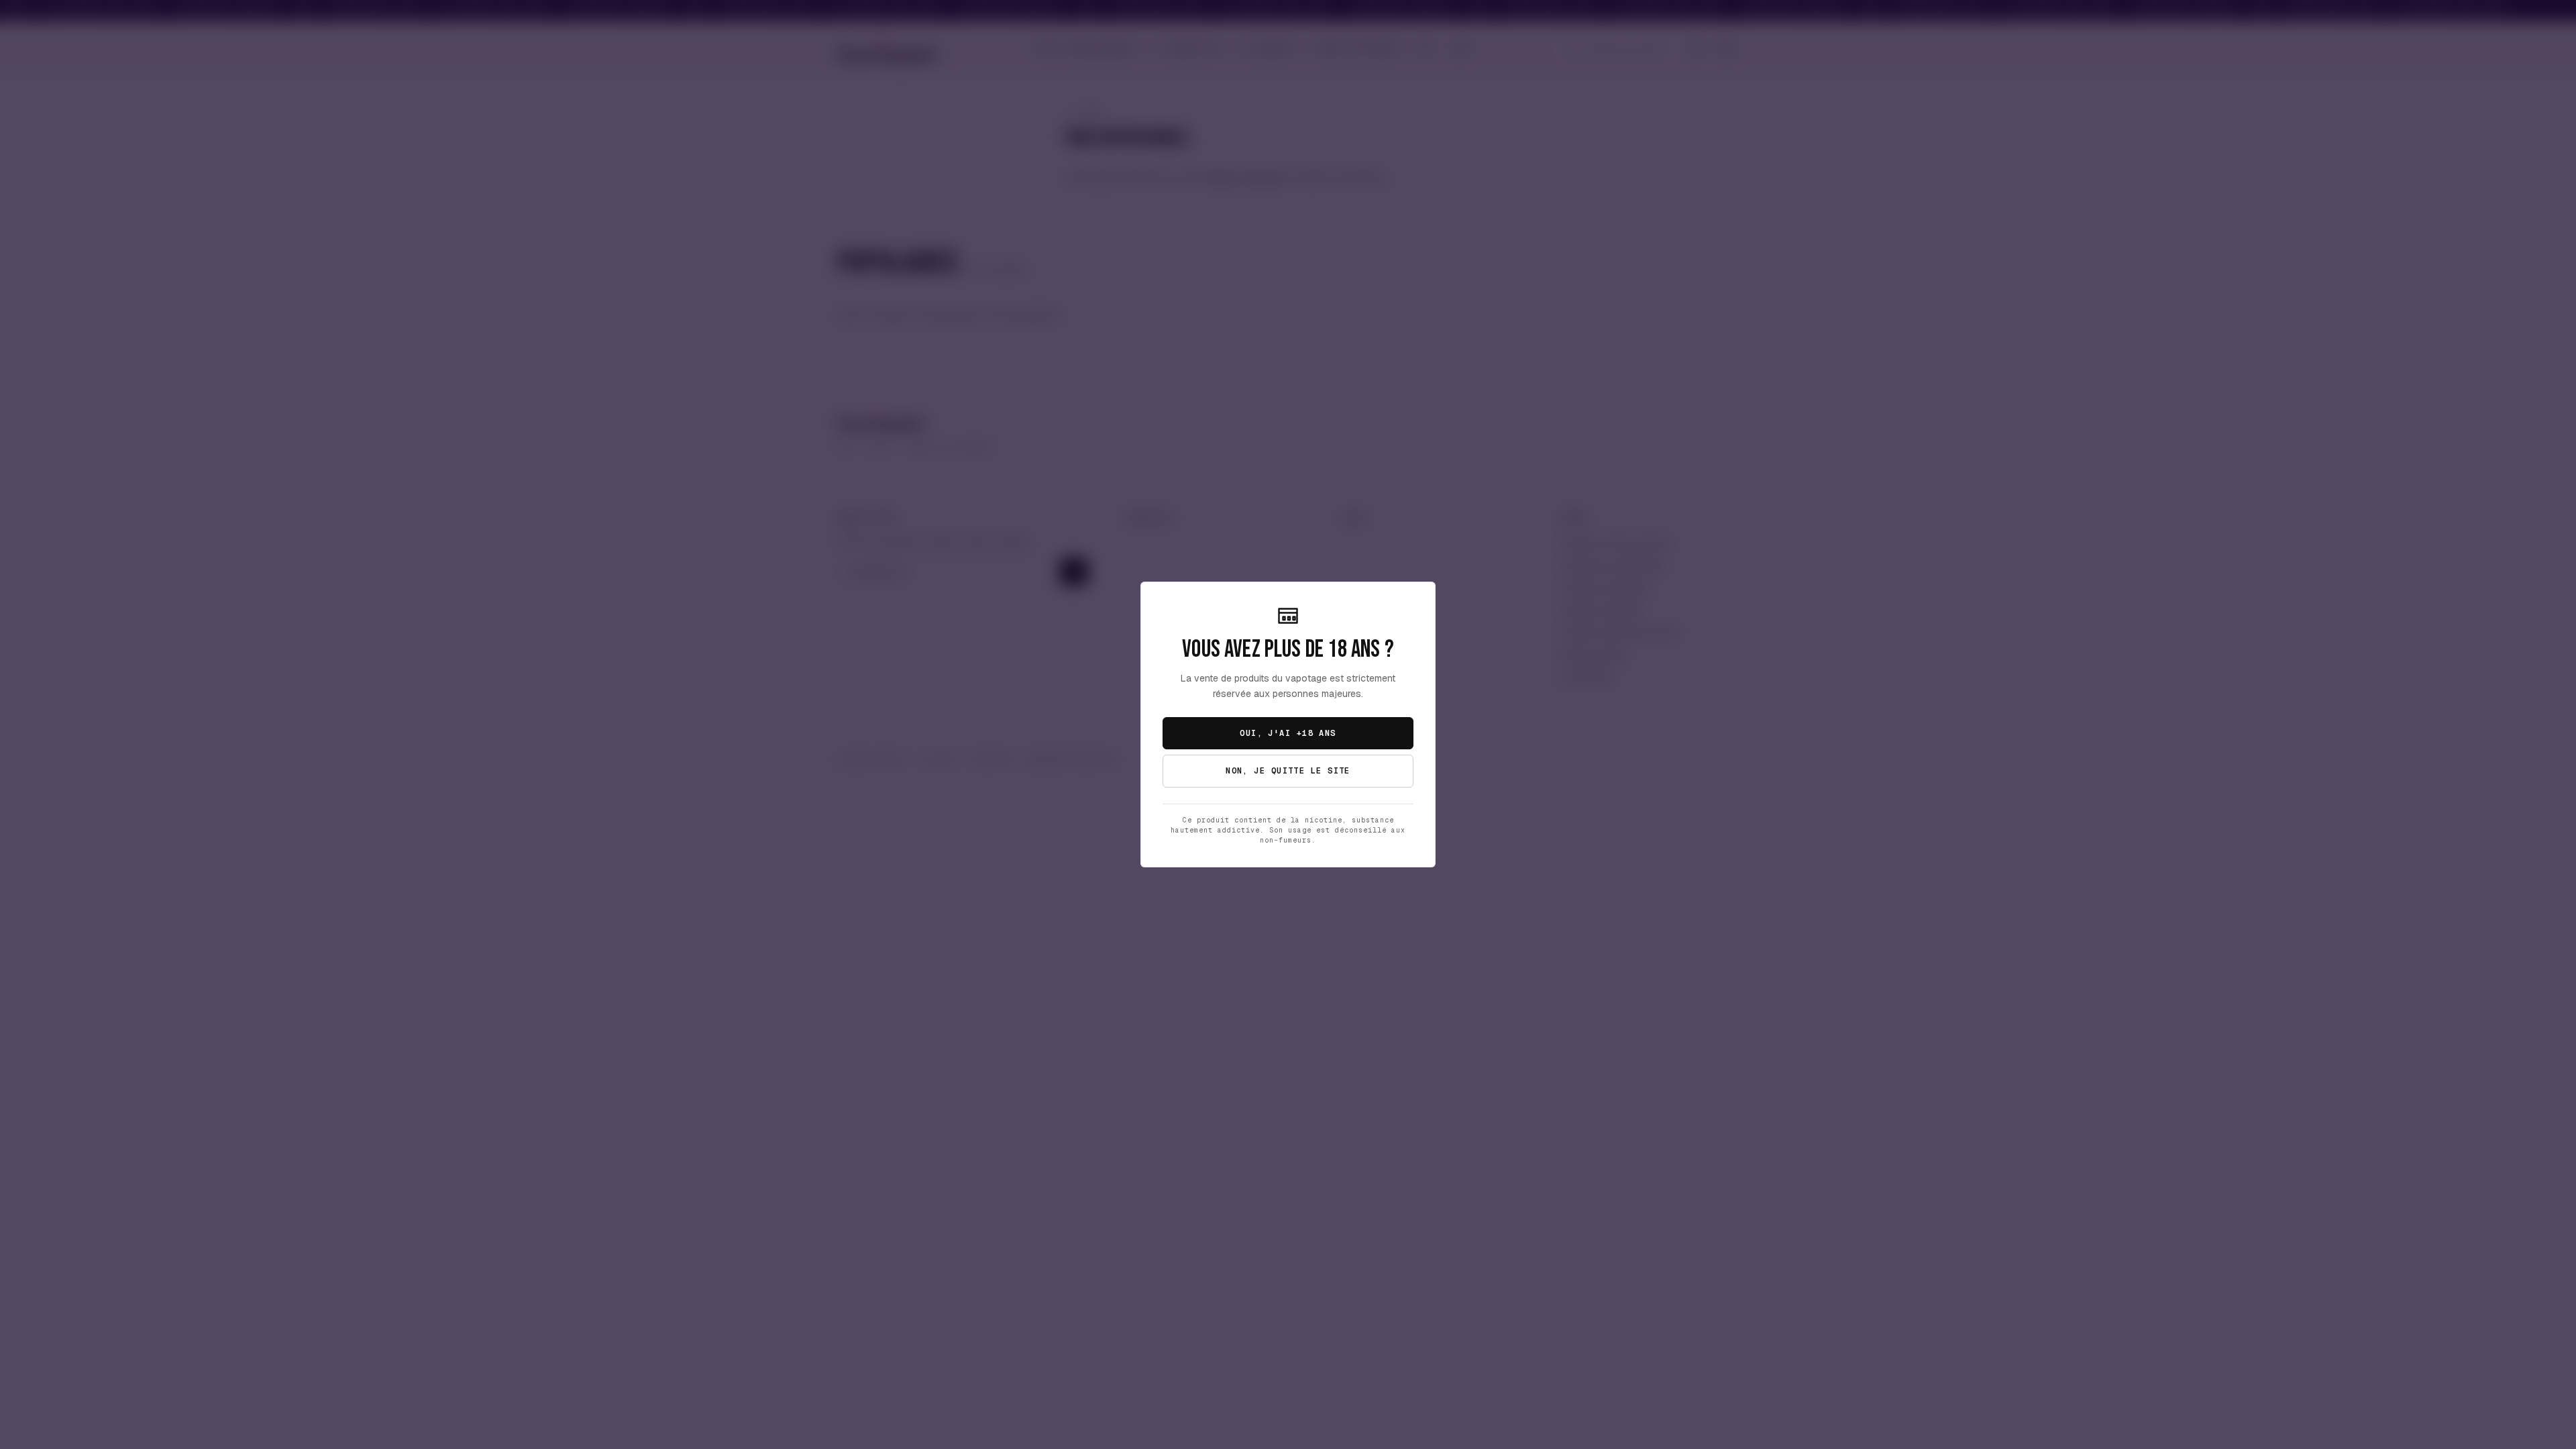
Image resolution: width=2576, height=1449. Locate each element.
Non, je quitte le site (1288, 771)
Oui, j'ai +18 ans (1288, 733)
